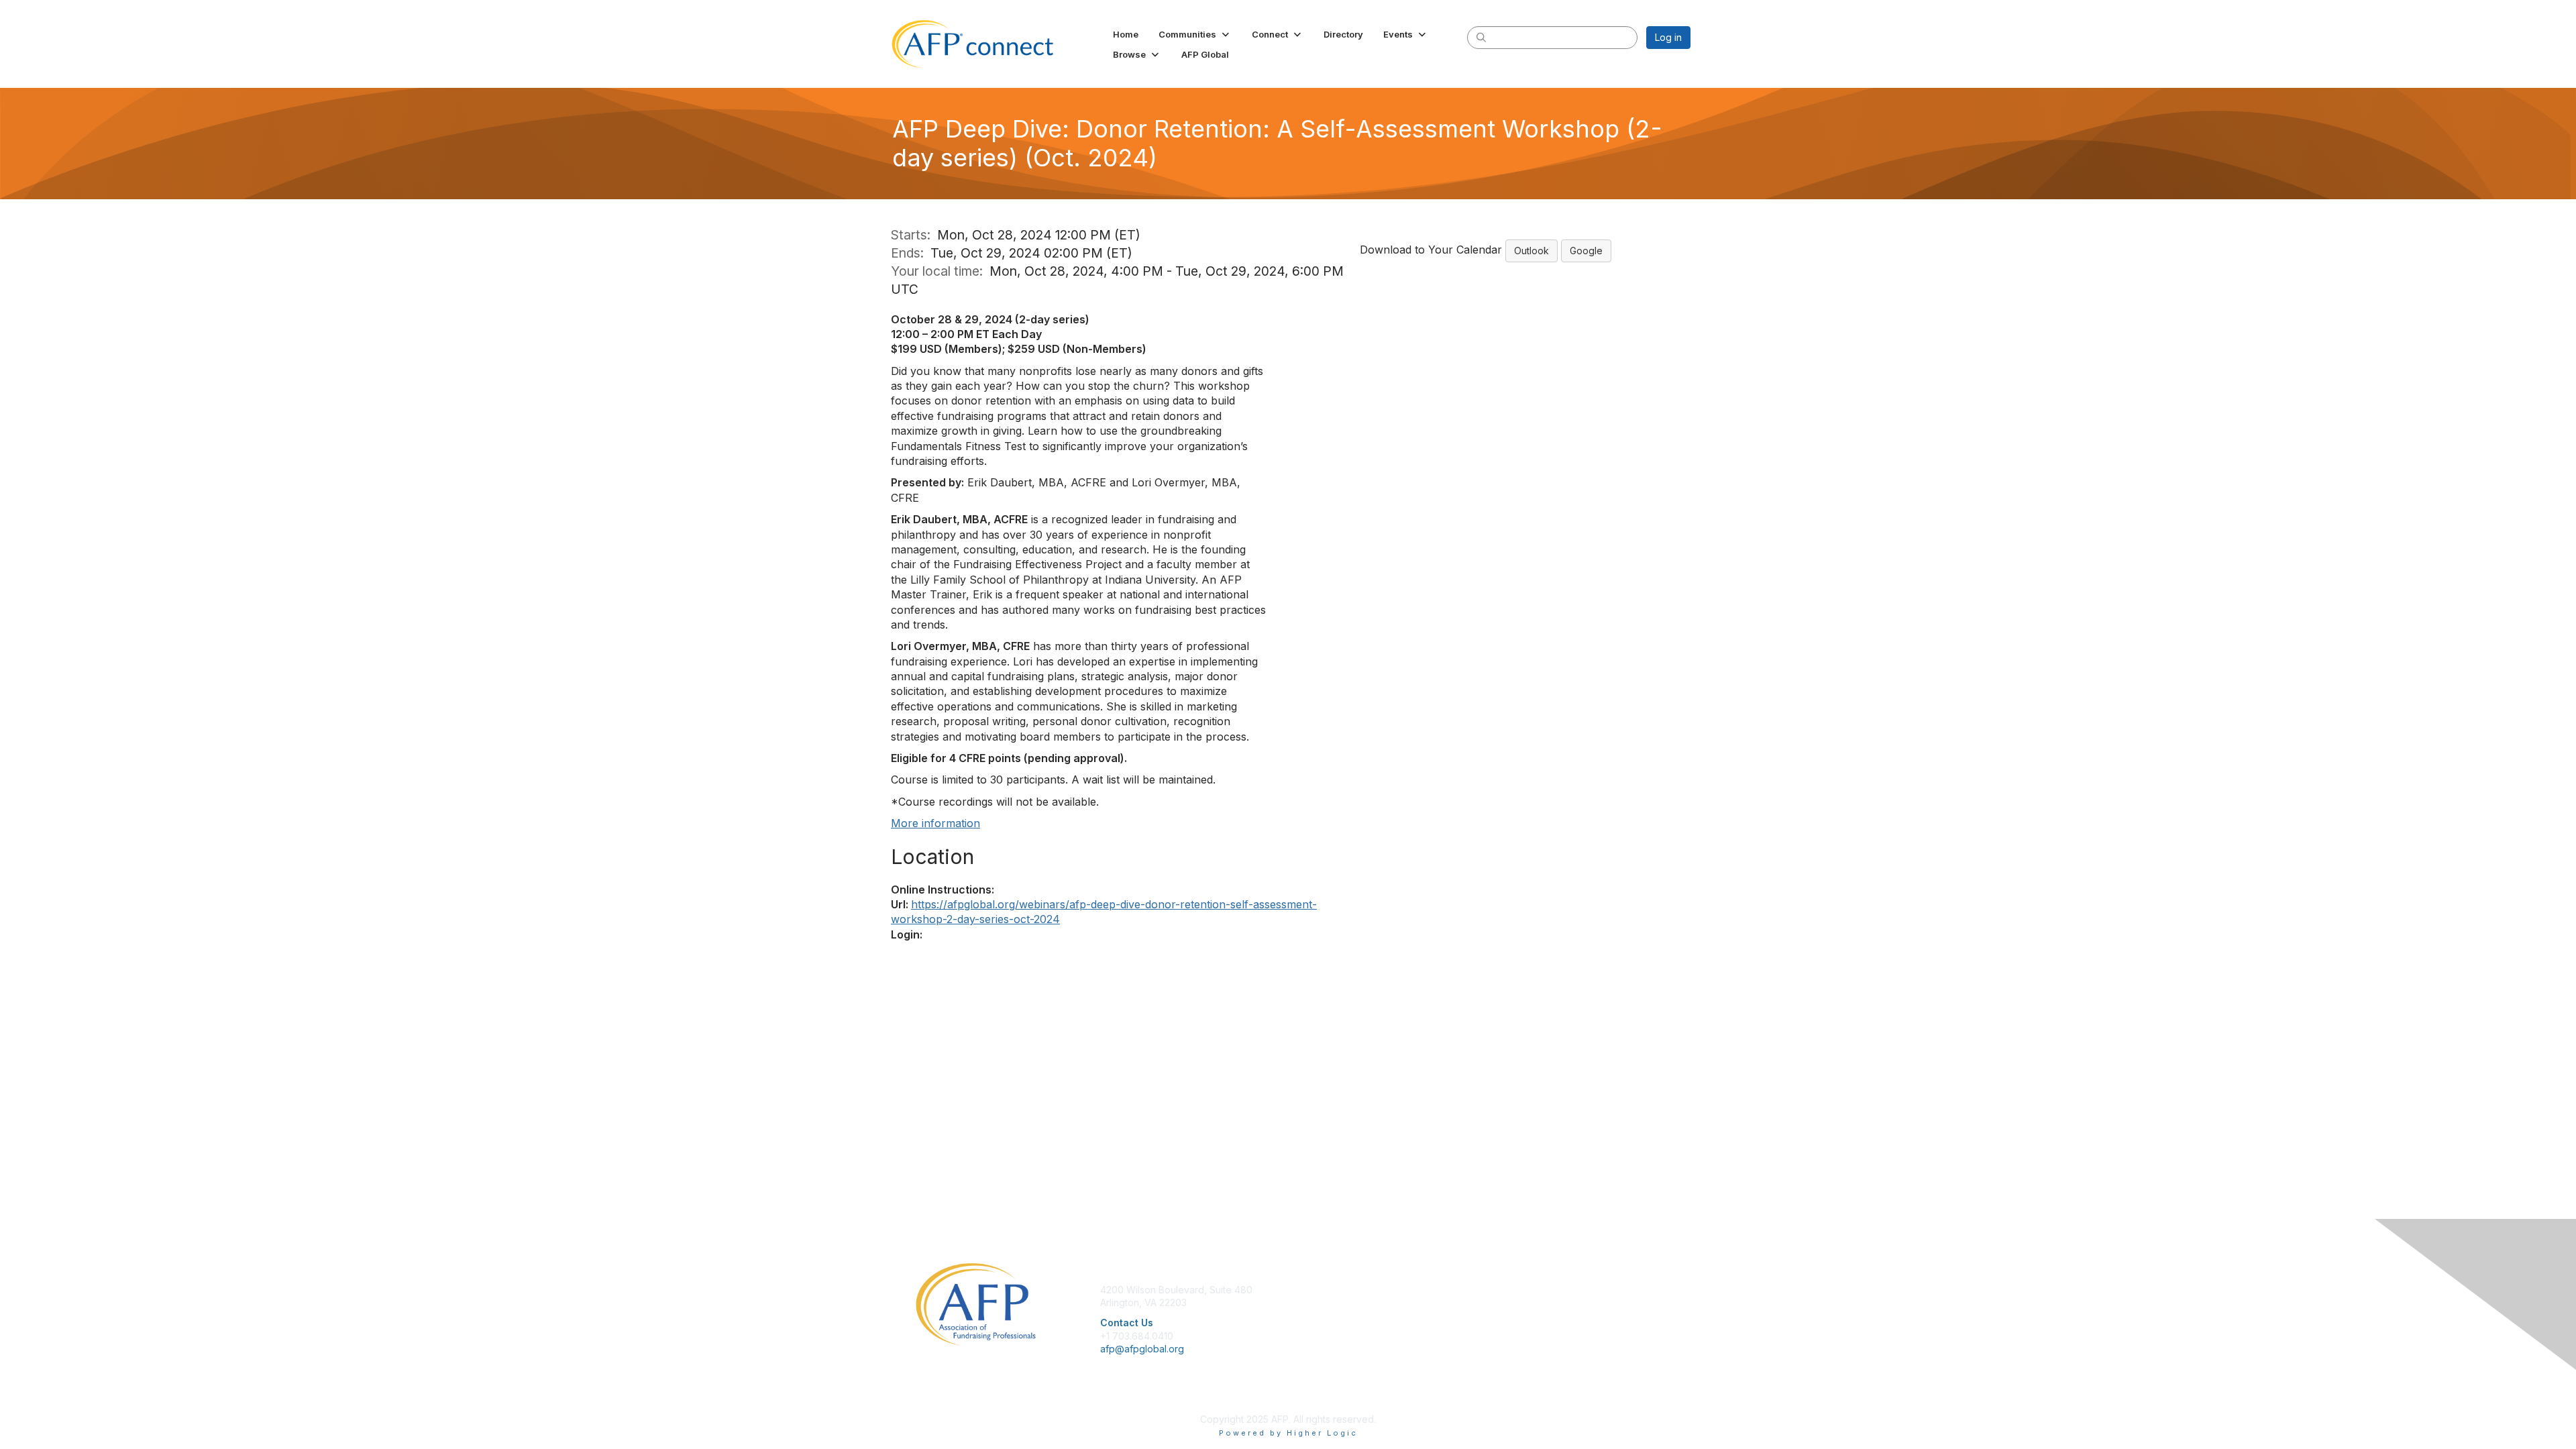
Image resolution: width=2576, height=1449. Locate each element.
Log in (1668, 37)
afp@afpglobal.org (1142, 1349)
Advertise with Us (1525, 1329)
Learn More (1319, 1316)
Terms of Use (1517, 1316)
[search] (1481, 37)
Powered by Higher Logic (1288, 1433)
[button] (1195, 34)
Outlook (1532, 251)
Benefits (1311, 1302)
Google (1586, 251)
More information (935, 823)
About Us (1507, 1290)
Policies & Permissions (1536, 1302)
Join (1303, 1290)
